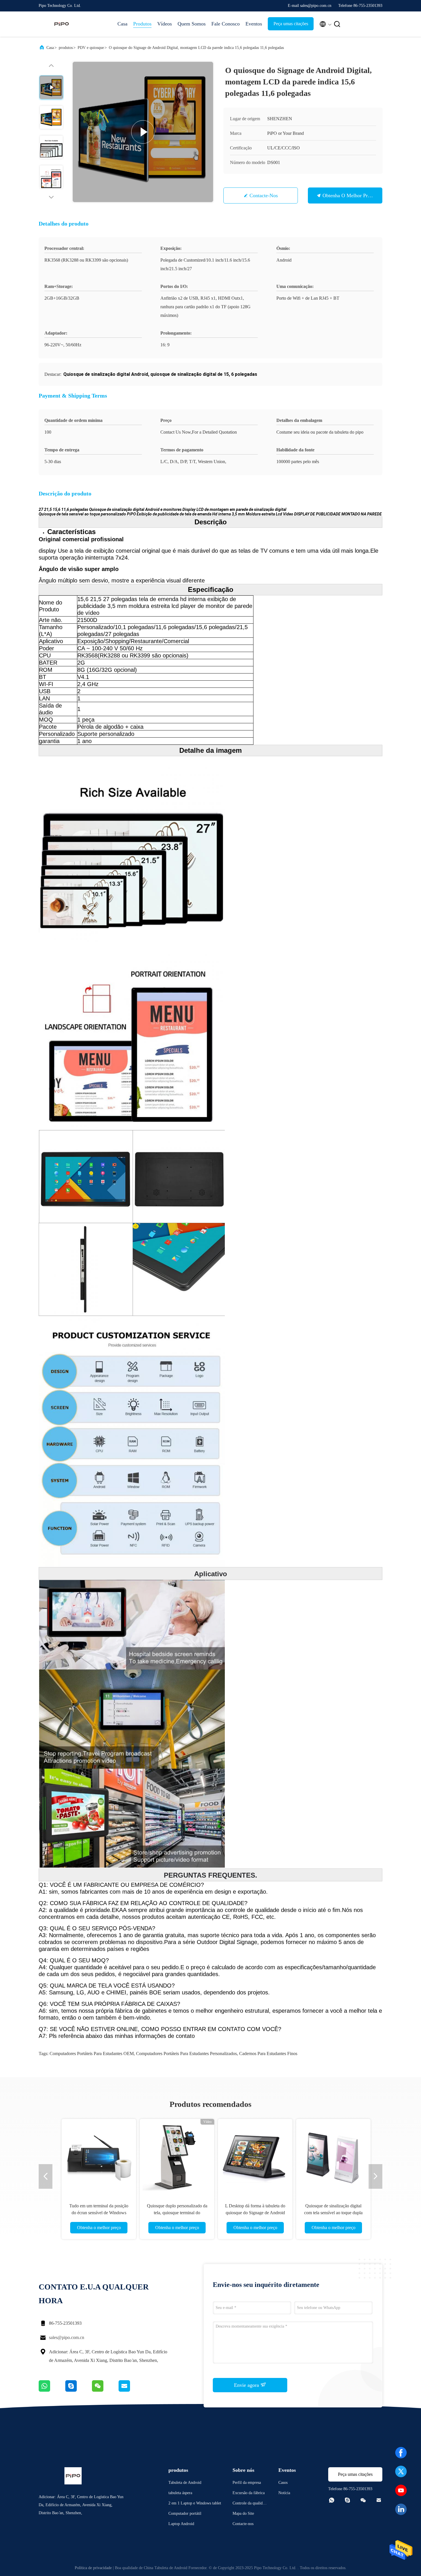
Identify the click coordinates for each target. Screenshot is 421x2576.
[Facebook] (401, 2453)
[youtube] (401, 2490)
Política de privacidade (93, 2568)
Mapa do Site (243, 2513)
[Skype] (79, 2390)
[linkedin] (401, 2509)
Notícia (284, 2493)
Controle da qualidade (249, 2504)
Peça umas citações (291, 24)
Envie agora (247, 2385)
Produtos (142, 24)
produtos (66, 48)
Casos (283, 2483)
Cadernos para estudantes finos (268, 2054)
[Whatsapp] (52, 2390)
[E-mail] (131, 2390)
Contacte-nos (264, 195)
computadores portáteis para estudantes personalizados (186, 2054)
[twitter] (401, 2472)
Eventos (254, 24)
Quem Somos (192, 24)
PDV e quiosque (91, 48)
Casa (122, 24)
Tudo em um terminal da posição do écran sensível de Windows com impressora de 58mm (93, 2213)
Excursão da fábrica (249, 2493)
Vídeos (165, 24)
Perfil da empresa (247, 2483)
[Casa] (62, 24)
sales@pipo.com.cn (67, 2337)
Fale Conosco (226, 24)
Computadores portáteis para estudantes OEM (92, 2054)
